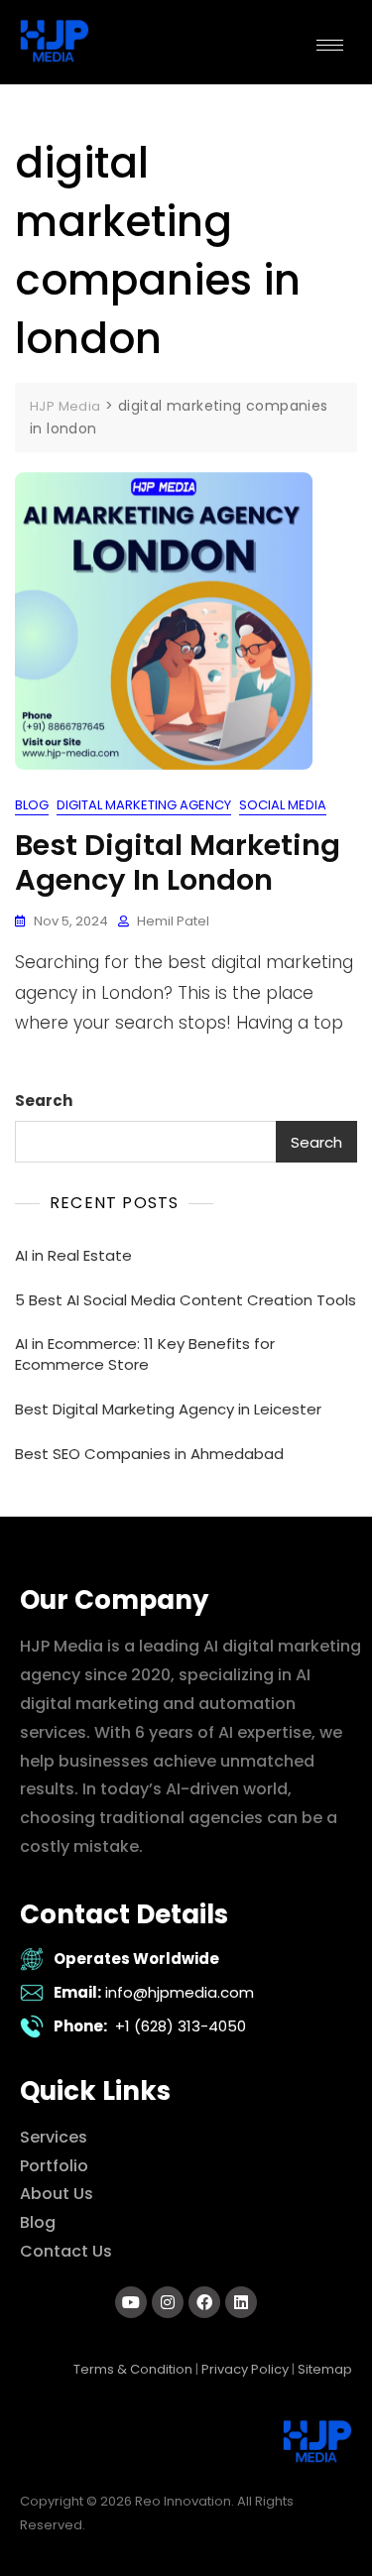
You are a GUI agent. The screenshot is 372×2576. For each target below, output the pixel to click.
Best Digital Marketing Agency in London (178, 862)
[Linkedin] (241, 2302)
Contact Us (66, 2251)
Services (54, 2137)
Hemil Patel (173, 921)
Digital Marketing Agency (144, 805)
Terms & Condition (133, 2369)
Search (44, 1101)
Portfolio (54, 2166)
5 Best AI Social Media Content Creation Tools (186, 1300)
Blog (32, 805)
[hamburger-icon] (330, 45)
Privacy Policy (245, 2369)
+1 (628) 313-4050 (181, 2026)
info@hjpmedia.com (180, 1992)
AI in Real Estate (73, 1255)
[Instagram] (168, 2302)
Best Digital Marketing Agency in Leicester (168, 1409)
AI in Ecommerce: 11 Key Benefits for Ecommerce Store (145, 1354)
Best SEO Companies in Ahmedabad (149, 1454)
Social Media (283, 805)
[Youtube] (131, 2302)
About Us (57, 2194)
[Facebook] (204, 2302)
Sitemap (325, 2369)
